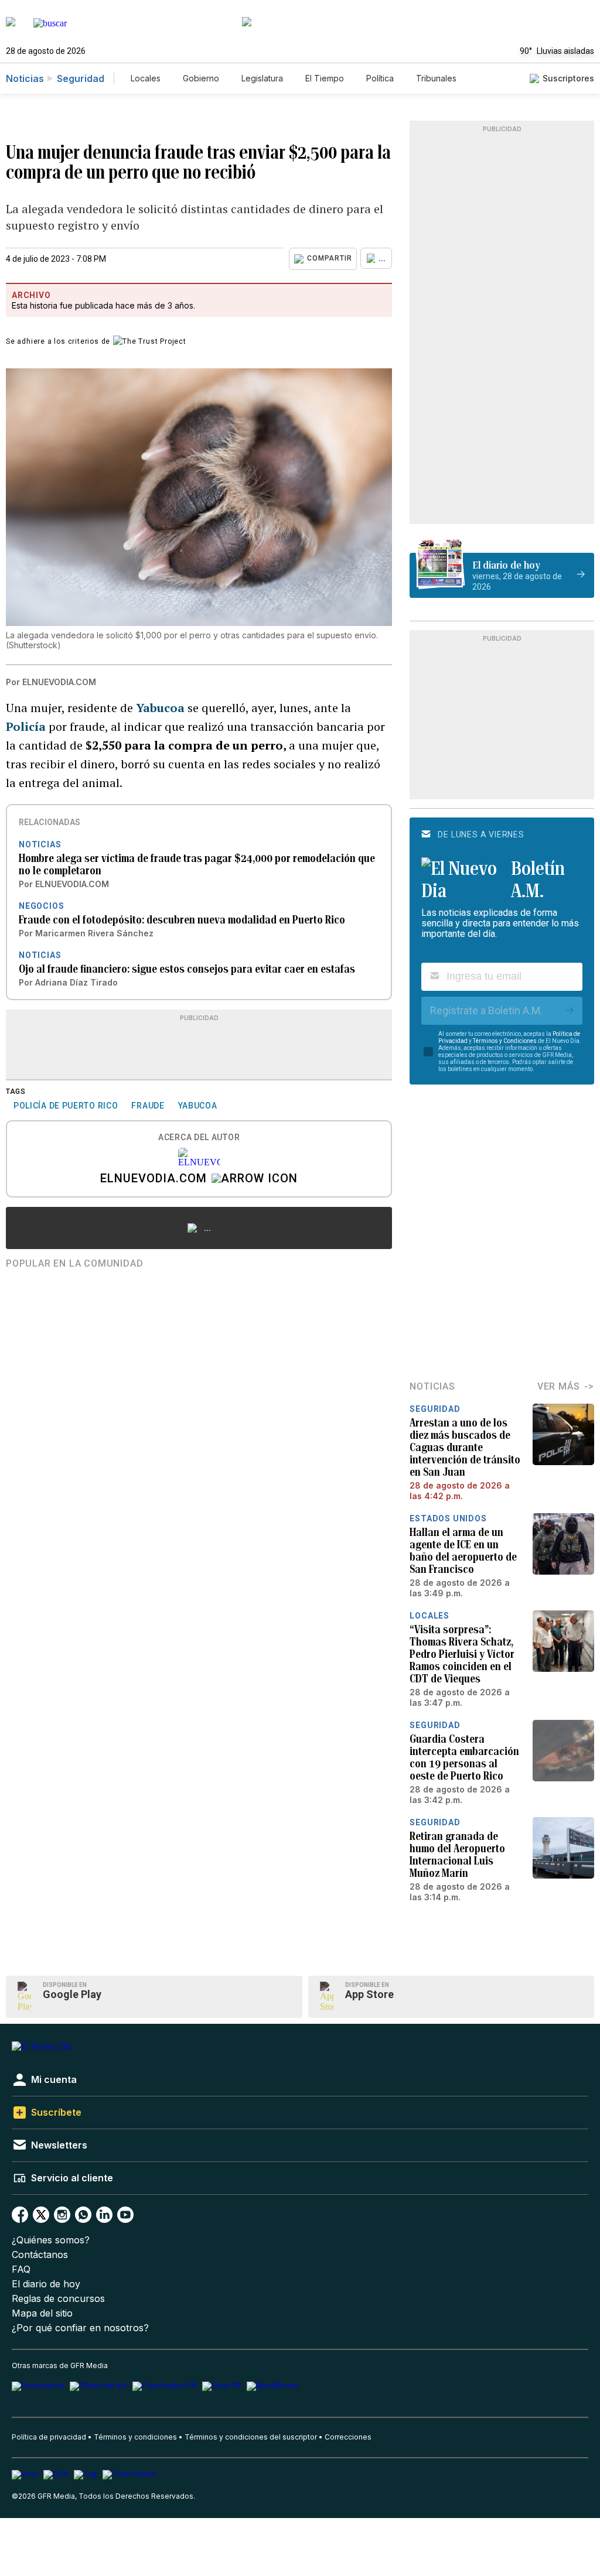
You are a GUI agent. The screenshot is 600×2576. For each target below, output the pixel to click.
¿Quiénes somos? (51, 2240)
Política (380, 78)
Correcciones (348, 2437)
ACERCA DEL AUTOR (199, 1138)
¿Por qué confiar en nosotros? (80, 2328)
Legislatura (262, 78)
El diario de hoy (46, 2284)
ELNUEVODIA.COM (154, 1179)
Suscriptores (568, 78)
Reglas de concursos (58, 2299)
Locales (146, 78)
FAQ (21, 2269)
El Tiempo (325, 78)
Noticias (25, 78)
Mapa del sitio (42, 2313)
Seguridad (81, 78)
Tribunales (436, 78)
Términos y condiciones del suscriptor (251, 2437)
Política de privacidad (49, 2437)
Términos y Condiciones (505, 1041)
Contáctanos (40, 2255)
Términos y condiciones (135, 2437)
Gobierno (201, 78)
